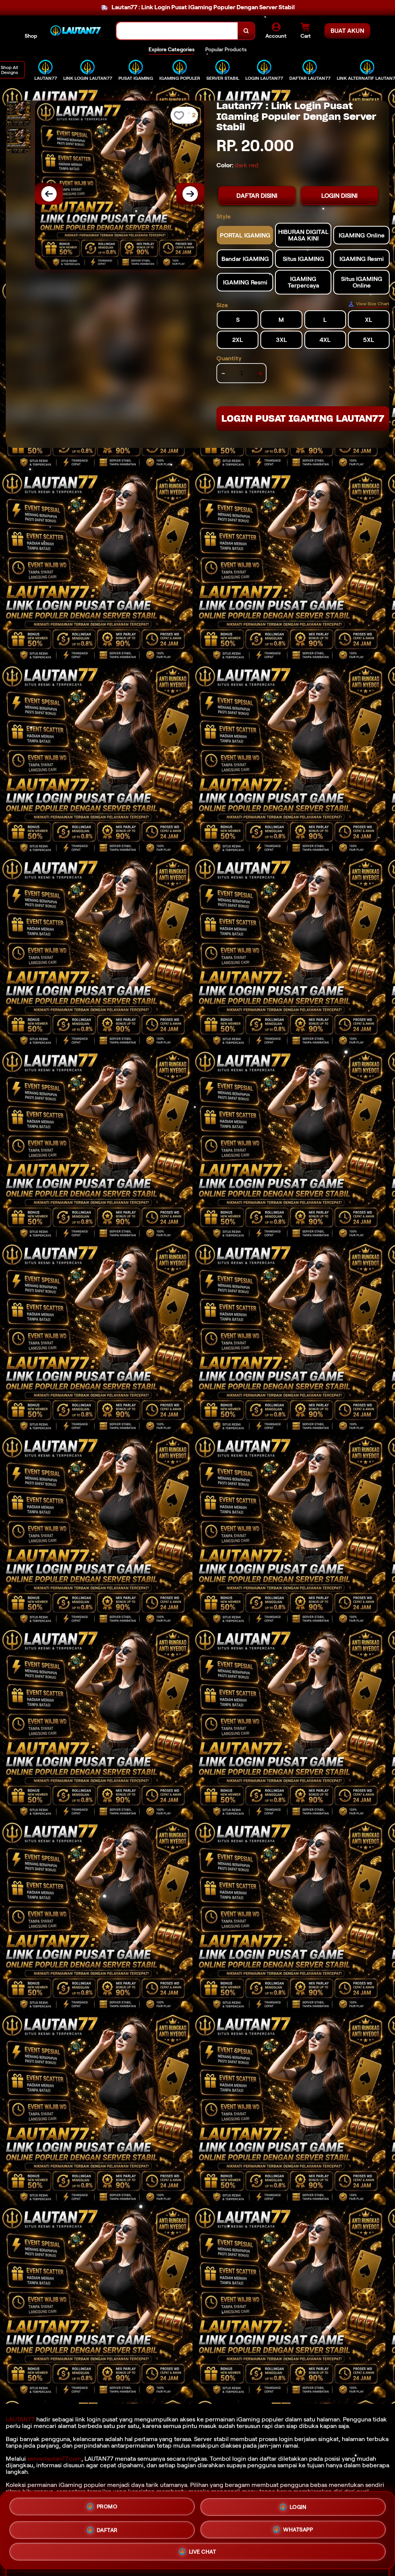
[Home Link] (77, 31)
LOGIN (298, 2505)
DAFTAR (107, 2527)
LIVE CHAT (203, 2550)
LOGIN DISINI (339, 196)
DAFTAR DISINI (257, 196)
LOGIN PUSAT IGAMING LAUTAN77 (303, 418)
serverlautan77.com (54, 2459)
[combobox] (177, 31)
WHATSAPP (298, 2527)
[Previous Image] (49, 194)
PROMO (107, 2506)
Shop (31, 36)
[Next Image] (190, 194)
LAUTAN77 (20, 2419)
